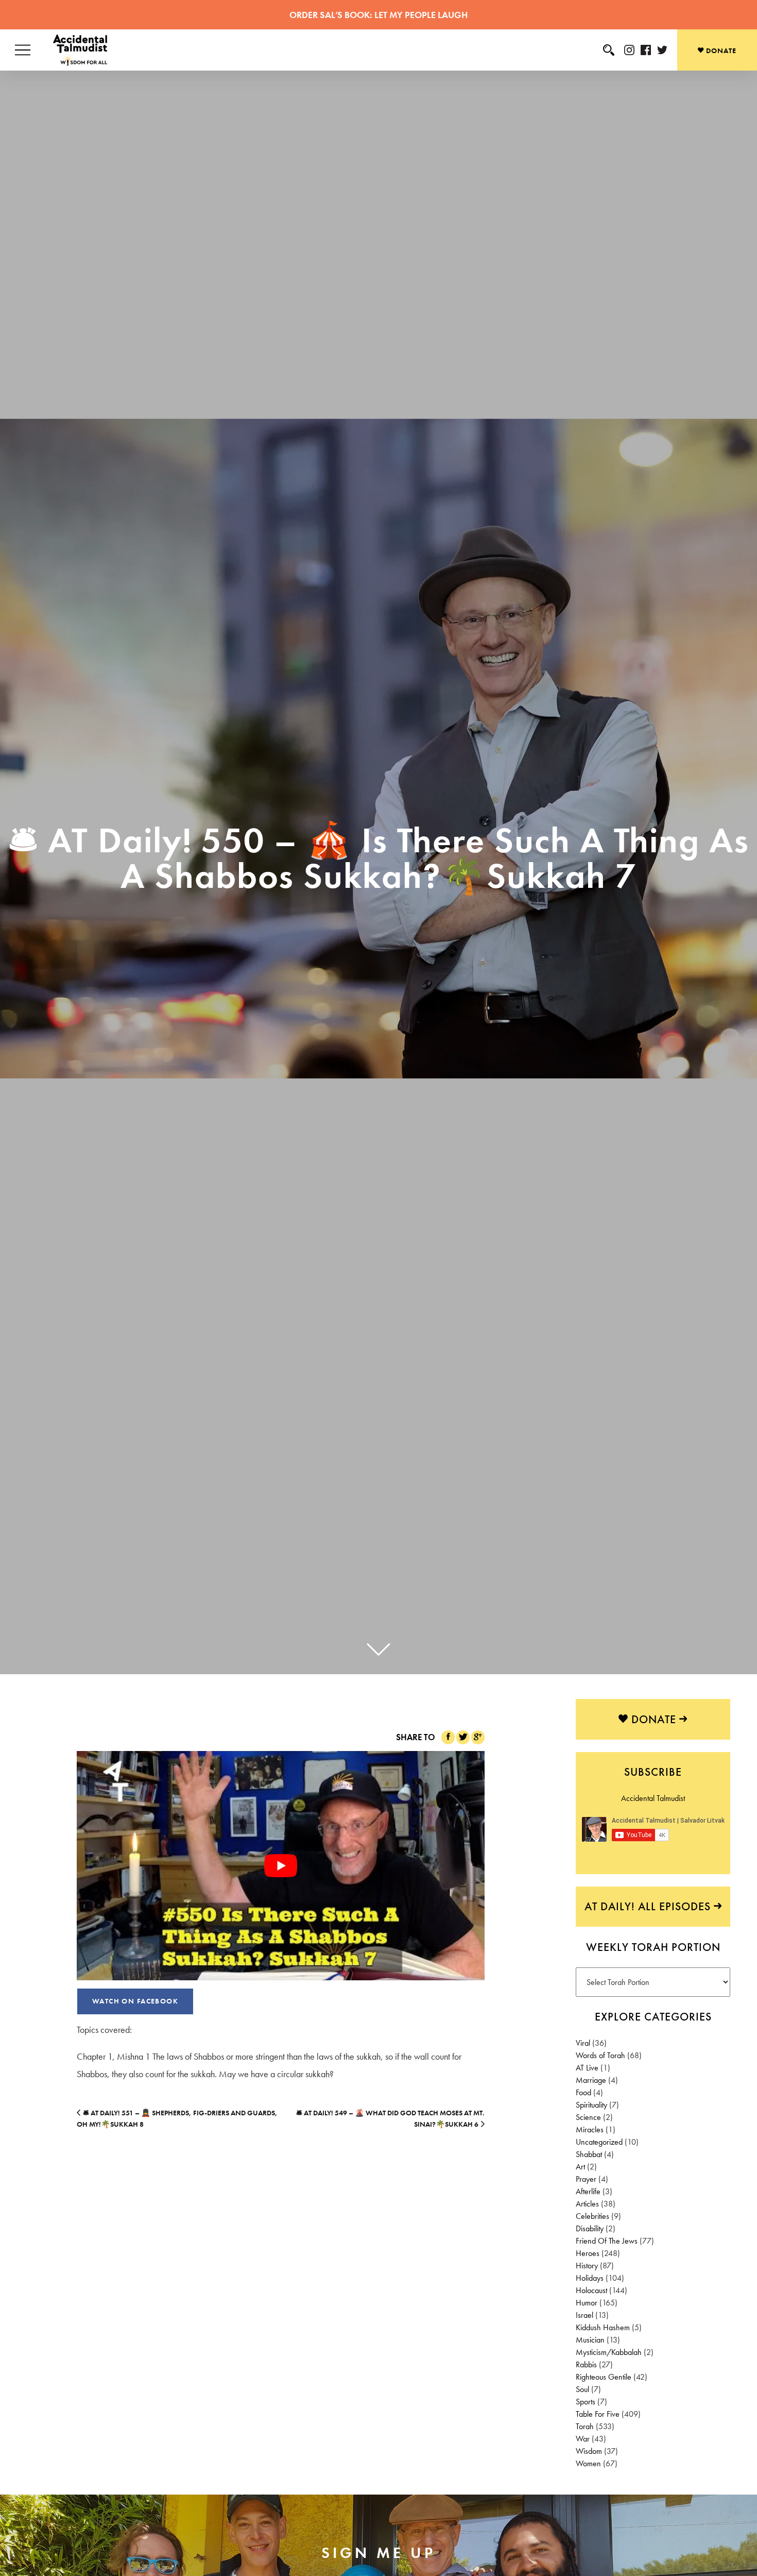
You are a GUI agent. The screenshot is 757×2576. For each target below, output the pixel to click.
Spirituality (591, 2105)
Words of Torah (600, 2055)
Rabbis (586, 2364)
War (583, 2439)
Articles (587, 2204)
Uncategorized (599, 2142)
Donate (720, 50)
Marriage (591, 2080)
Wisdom (589, 2451)
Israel (584, 2315)
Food (583, 2092)
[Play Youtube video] (281, 1866)
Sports (586, 2402)
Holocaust (591, 2290)
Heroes (588, 2253)
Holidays (590, 2278)
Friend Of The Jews (607, 2241)
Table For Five (598, 2414)
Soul (582, 2389)
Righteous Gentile (604, 2377)
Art (580, 2167)
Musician (590, 2340)
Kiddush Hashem (603, 2327)
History (587, 2266)
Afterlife (588, 2191)
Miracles (590, 2129)
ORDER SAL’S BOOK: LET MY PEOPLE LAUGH (378, 15)
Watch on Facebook (135, 2001)
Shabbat (589, 2154)
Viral (583, 2043)
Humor (587, 2303)
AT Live (587, 2068)
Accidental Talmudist (653, 1798)
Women (588, 2463)
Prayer (586, 2179)
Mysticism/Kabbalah (609, 2352)
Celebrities (592, 2216)
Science (588, 2117)
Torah (585, 2426)
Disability (590, 2228)
